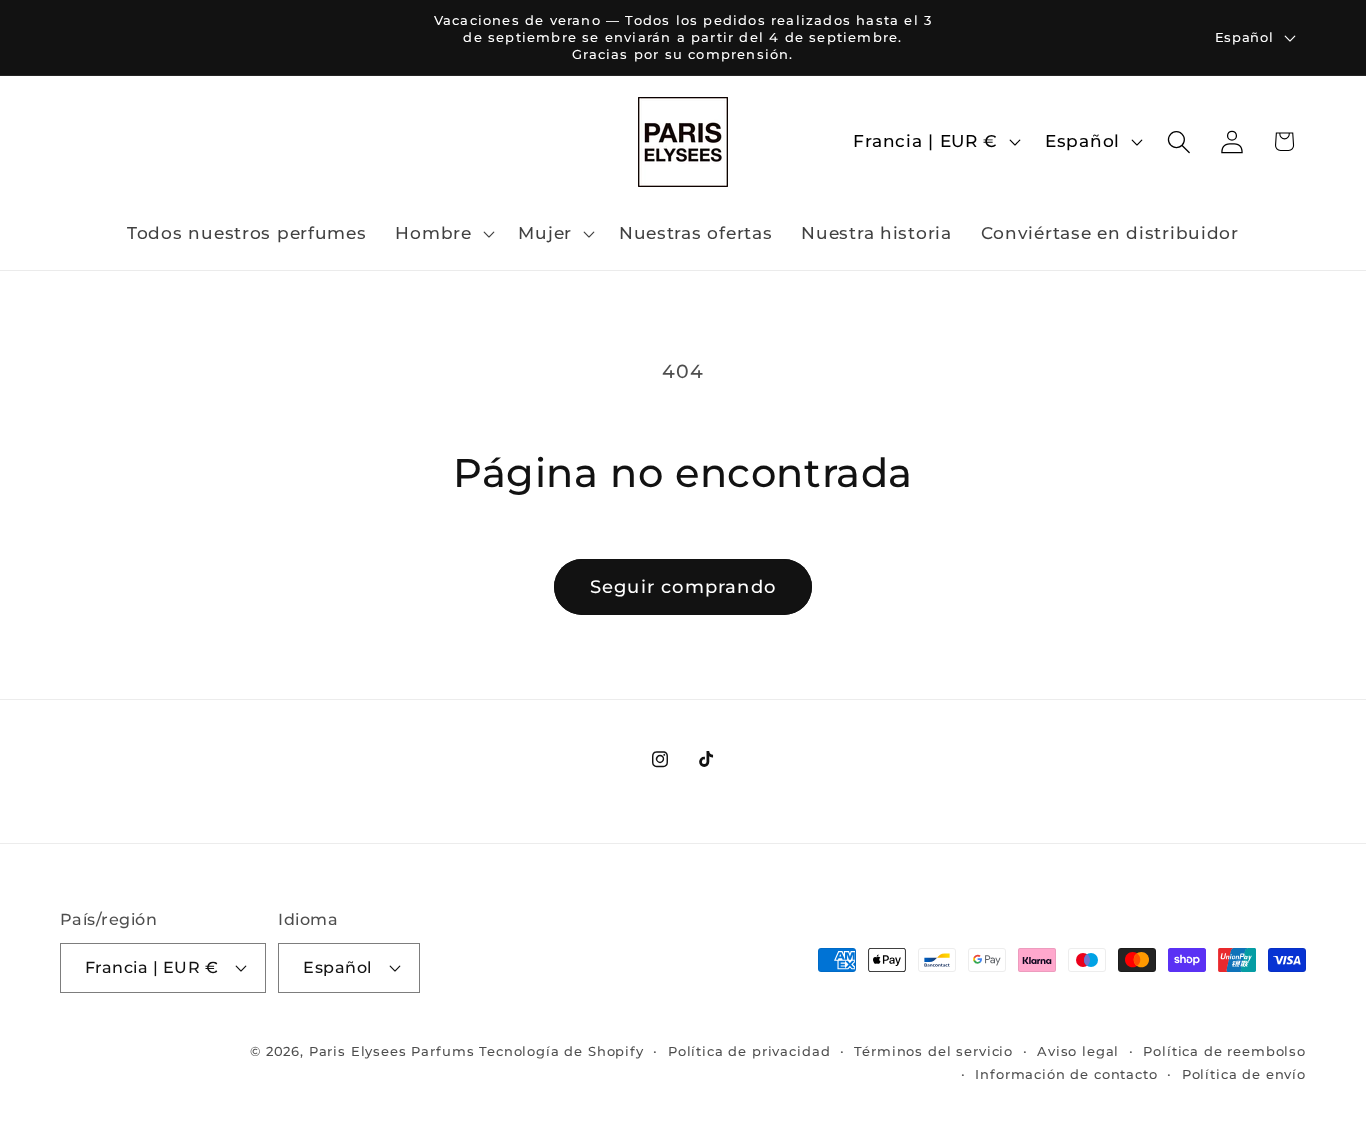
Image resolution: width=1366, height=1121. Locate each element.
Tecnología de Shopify (561, 1050)
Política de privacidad (749, 1050)
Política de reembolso (1224, 1050)
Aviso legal (1078, 1050)
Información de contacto (1066, 1073)
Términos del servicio (933, 1050)
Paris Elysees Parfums (392, 1050)
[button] (442, 233)
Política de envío (1244, 1073)
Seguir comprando (683, 587)
